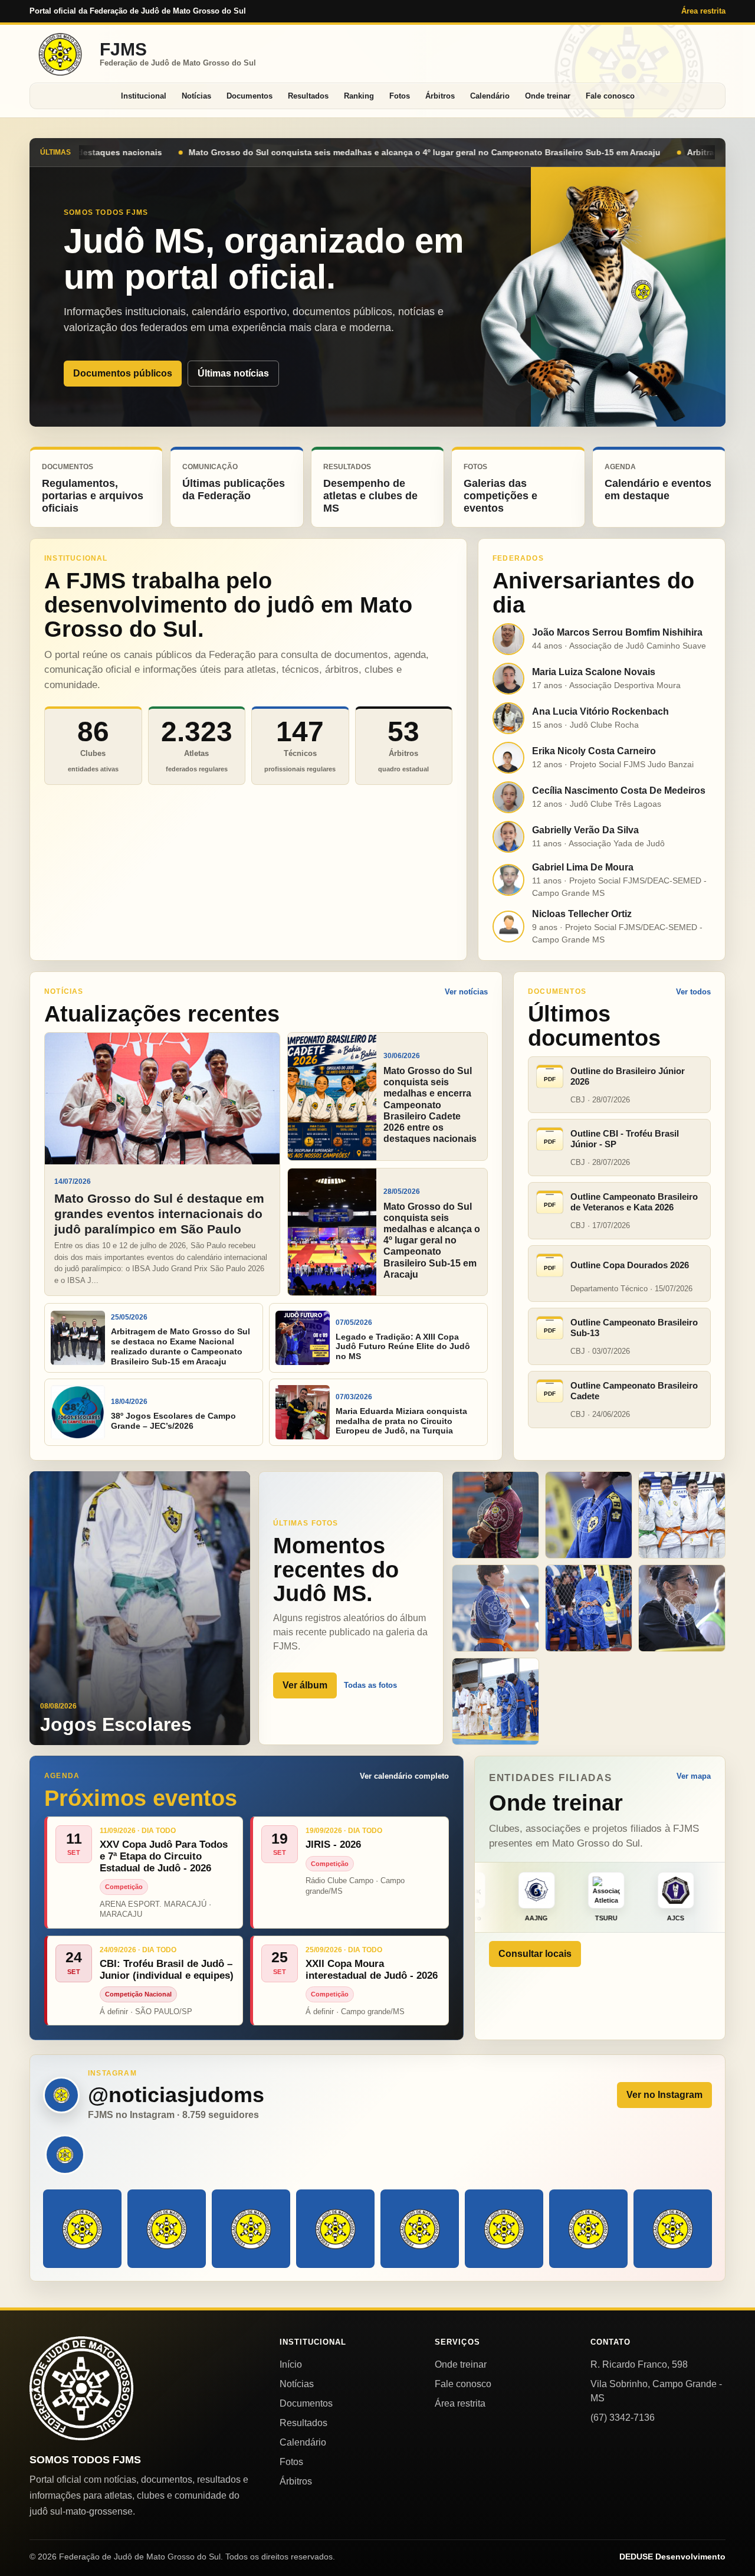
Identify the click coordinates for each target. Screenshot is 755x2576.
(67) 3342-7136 (623, 2418)
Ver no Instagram (664, 2095)
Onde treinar (548, 96)
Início (291, 2364)
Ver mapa (694, 1776)
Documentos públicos (123, 373)
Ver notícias (466, 992)
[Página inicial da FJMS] (81, 2388)
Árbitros (440, 96)
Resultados (308, 96)
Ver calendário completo (404, 1776)
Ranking (359, 96)
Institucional (144, 96)
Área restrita (703, 11)
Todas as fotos (370, 1685)
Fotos (400, 96)
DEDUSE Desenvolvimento (672, 2557)
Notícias (196, 96)
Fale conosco (610, 96)
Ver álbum (305, 1685)
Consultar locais (535, 1954)
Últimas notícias (233, 373)
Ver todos (693, 992)
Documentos (250, 96)
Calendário (490, 96)
